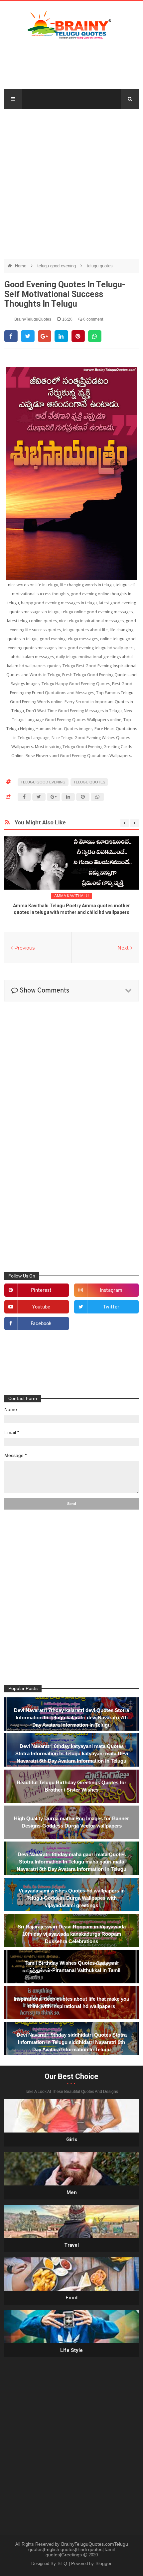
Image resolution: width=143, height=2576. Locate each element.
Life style (71, 2350)
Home (21, 266)
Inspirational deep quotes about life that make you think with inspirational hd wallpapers (71, 2003)
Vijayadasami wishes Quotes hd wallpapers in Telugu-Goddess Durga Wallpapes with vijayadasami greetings (72, 1898)
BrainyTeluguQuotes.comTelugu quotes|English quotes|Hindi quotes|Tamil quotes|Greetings (78, 2549)
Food (71, 2298)
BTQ (63, 2563)
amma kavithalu (71, 896)
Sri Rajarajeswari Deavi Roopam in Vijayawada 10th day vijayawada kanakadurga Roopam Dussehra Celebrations (72, 1934)
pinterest (41, 1291)
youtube (41, 1307)
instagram (111, 1291)
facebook (41, 1324)
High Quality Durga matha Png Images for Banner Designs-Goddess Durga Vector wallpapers (71, 1822)
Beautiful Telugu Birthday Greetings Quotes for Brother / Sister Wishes (71, 1786)
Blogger (104, 2563)
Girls (72, 2140)
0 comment (93, 319)
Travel (71, 2245)
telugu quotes (100, 266)
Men (72, 2192)
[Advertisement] (71, 180)
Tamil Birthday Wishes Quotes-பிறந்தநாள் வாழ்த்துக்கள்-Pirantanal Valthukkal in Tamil (71, 1967)
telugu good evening (57, 266)
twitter (111, 1307)
